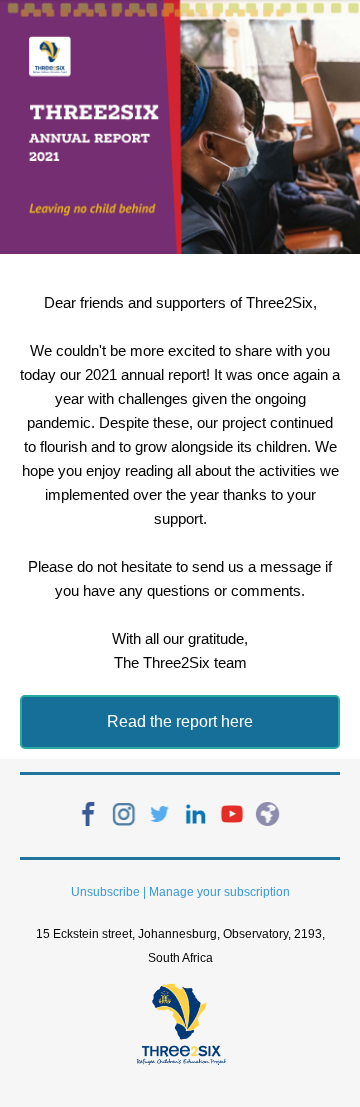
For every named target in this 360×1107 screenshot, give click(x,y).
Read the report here (180, 721)
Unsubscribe (105, 892)
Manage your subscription (219, 892)
